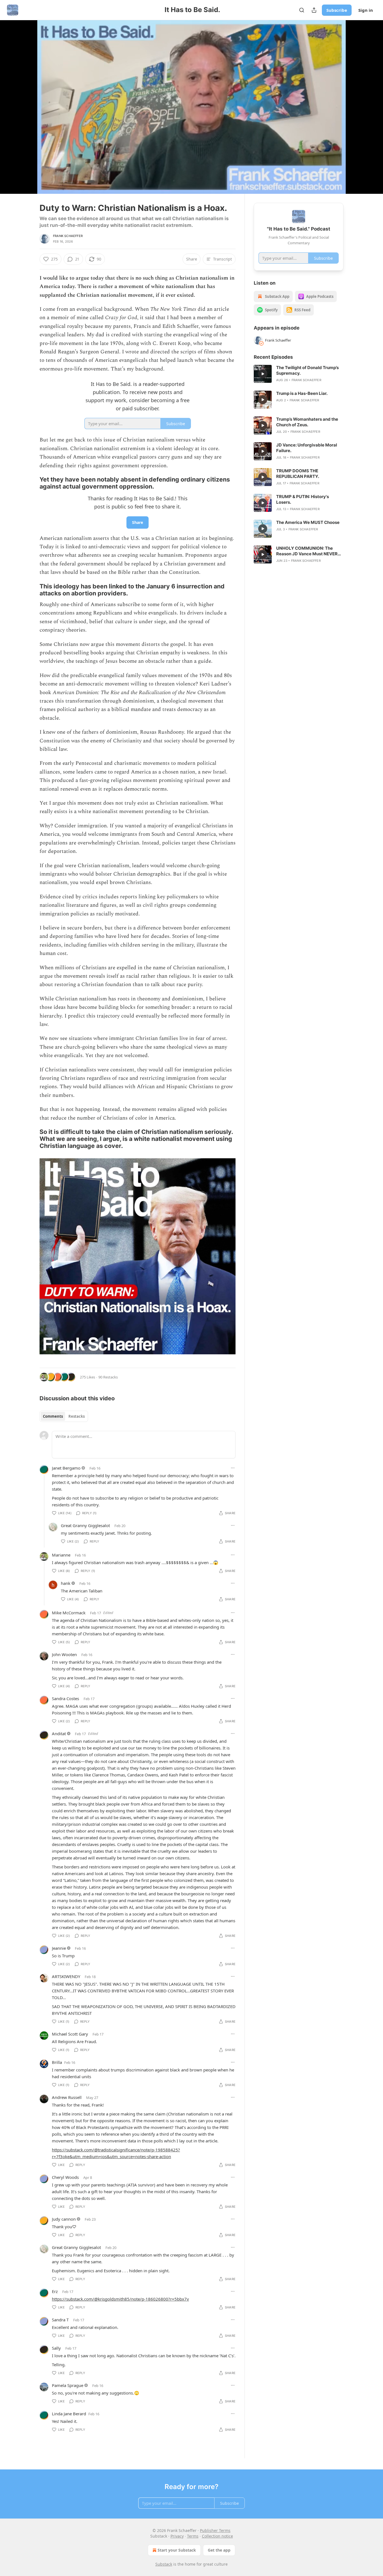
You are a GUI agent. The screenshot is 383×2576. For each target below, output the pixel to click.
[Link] (32, 483)
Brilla (57, 2062)
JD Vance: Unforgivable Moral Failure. (307, 448)
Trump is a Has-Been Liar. (302, 393)
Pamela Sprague (68, 2385)
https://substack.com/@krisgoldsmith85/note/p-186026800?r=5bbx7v (120, 2299)
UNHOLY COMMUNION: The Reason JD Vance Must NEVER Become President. (307, 551)
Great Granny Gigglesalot (85, 1525)
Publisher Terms (215, 2530)
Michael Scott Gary (70, 2034)
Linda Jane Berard (69, 2414)
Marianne (61, 1555)
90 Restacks (108, 1377)
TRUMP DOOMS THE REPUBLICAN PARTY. (298, 474)
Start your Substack (177, 2550)
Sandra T (60, 2320)
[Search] (302, 10)
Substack (164, 2564)
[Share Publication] (314, 10)
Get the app (219, 2550)
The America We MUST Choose (308, 522)
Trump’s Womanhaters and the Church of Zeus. (307, 422)
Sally (56, 2348)
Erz (55, 2291)
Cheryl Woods (65, 2177)
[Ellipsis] (233, 1468)
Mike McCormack (69, 1613)
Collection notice (217, 2536)
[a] (263, 374)
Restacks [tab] (77, 1416)
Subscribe (337, 10)
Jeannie (59, 1948)
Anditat (59, 1734)
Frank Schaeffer (68, 236)
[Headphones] (26, 113)
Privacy (177, 2536)
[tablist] (64, 1416)
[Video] (26, 101)
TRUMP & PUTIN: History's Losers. (303, 499)
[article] (299, 374)
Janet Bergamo (66, 1468)
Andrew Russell (67, 2097)
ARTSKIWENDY (66, 1976)
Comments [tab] (53, 1416)
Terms (193, 2536)
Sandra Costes (65, 1698)
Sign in (366, 10)
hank (66, 1583)
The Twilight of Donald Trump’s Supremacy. (307, 370)
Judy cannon (64, 2219)
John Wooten (64, 1654)
